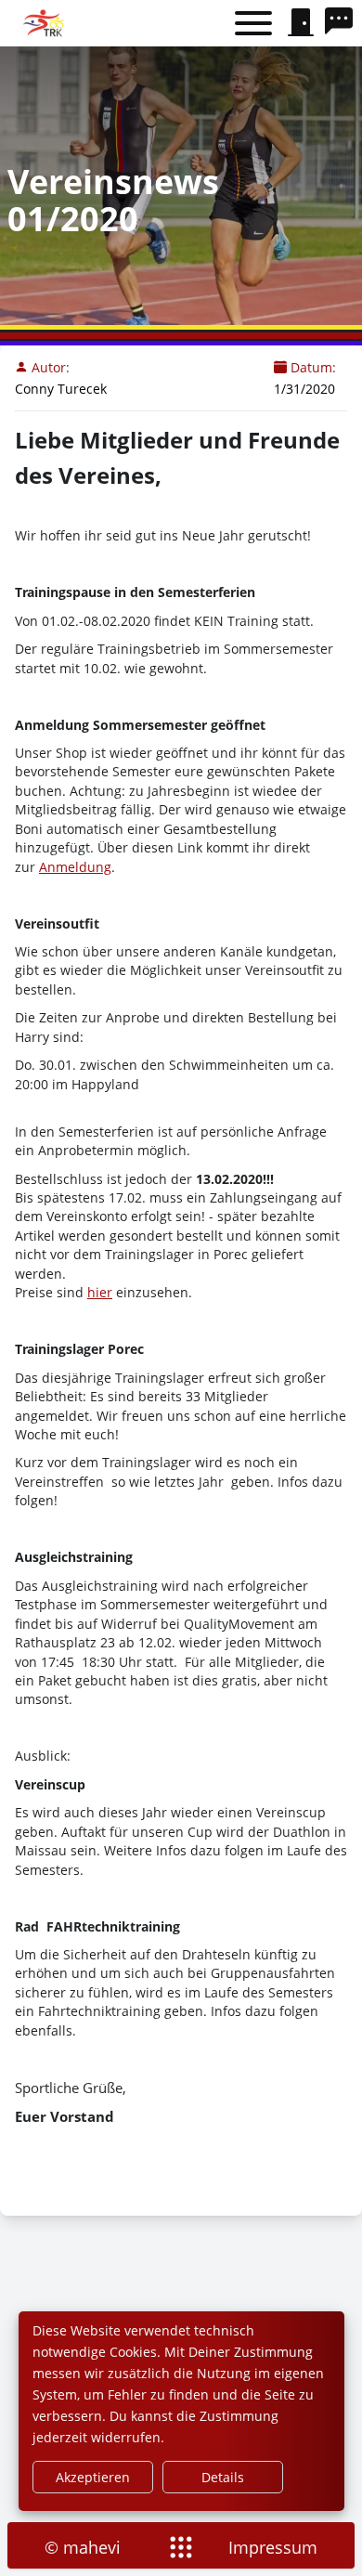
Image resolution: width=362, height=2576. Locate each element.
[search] (343, 23)
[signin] (301, 23)
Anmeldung (75, 867)
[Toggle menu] (253, 24)
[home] (45, 23)
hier (100, 1292)
